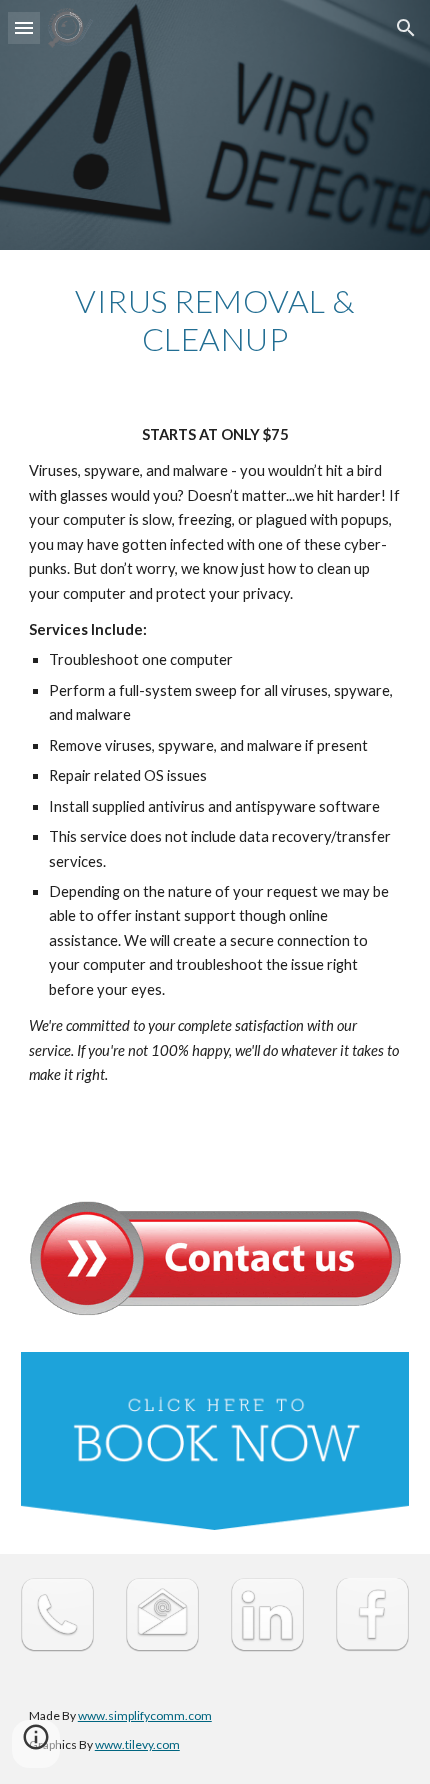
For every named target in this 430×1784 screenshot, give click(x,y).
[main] (215, 320)
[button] (24, 27)
